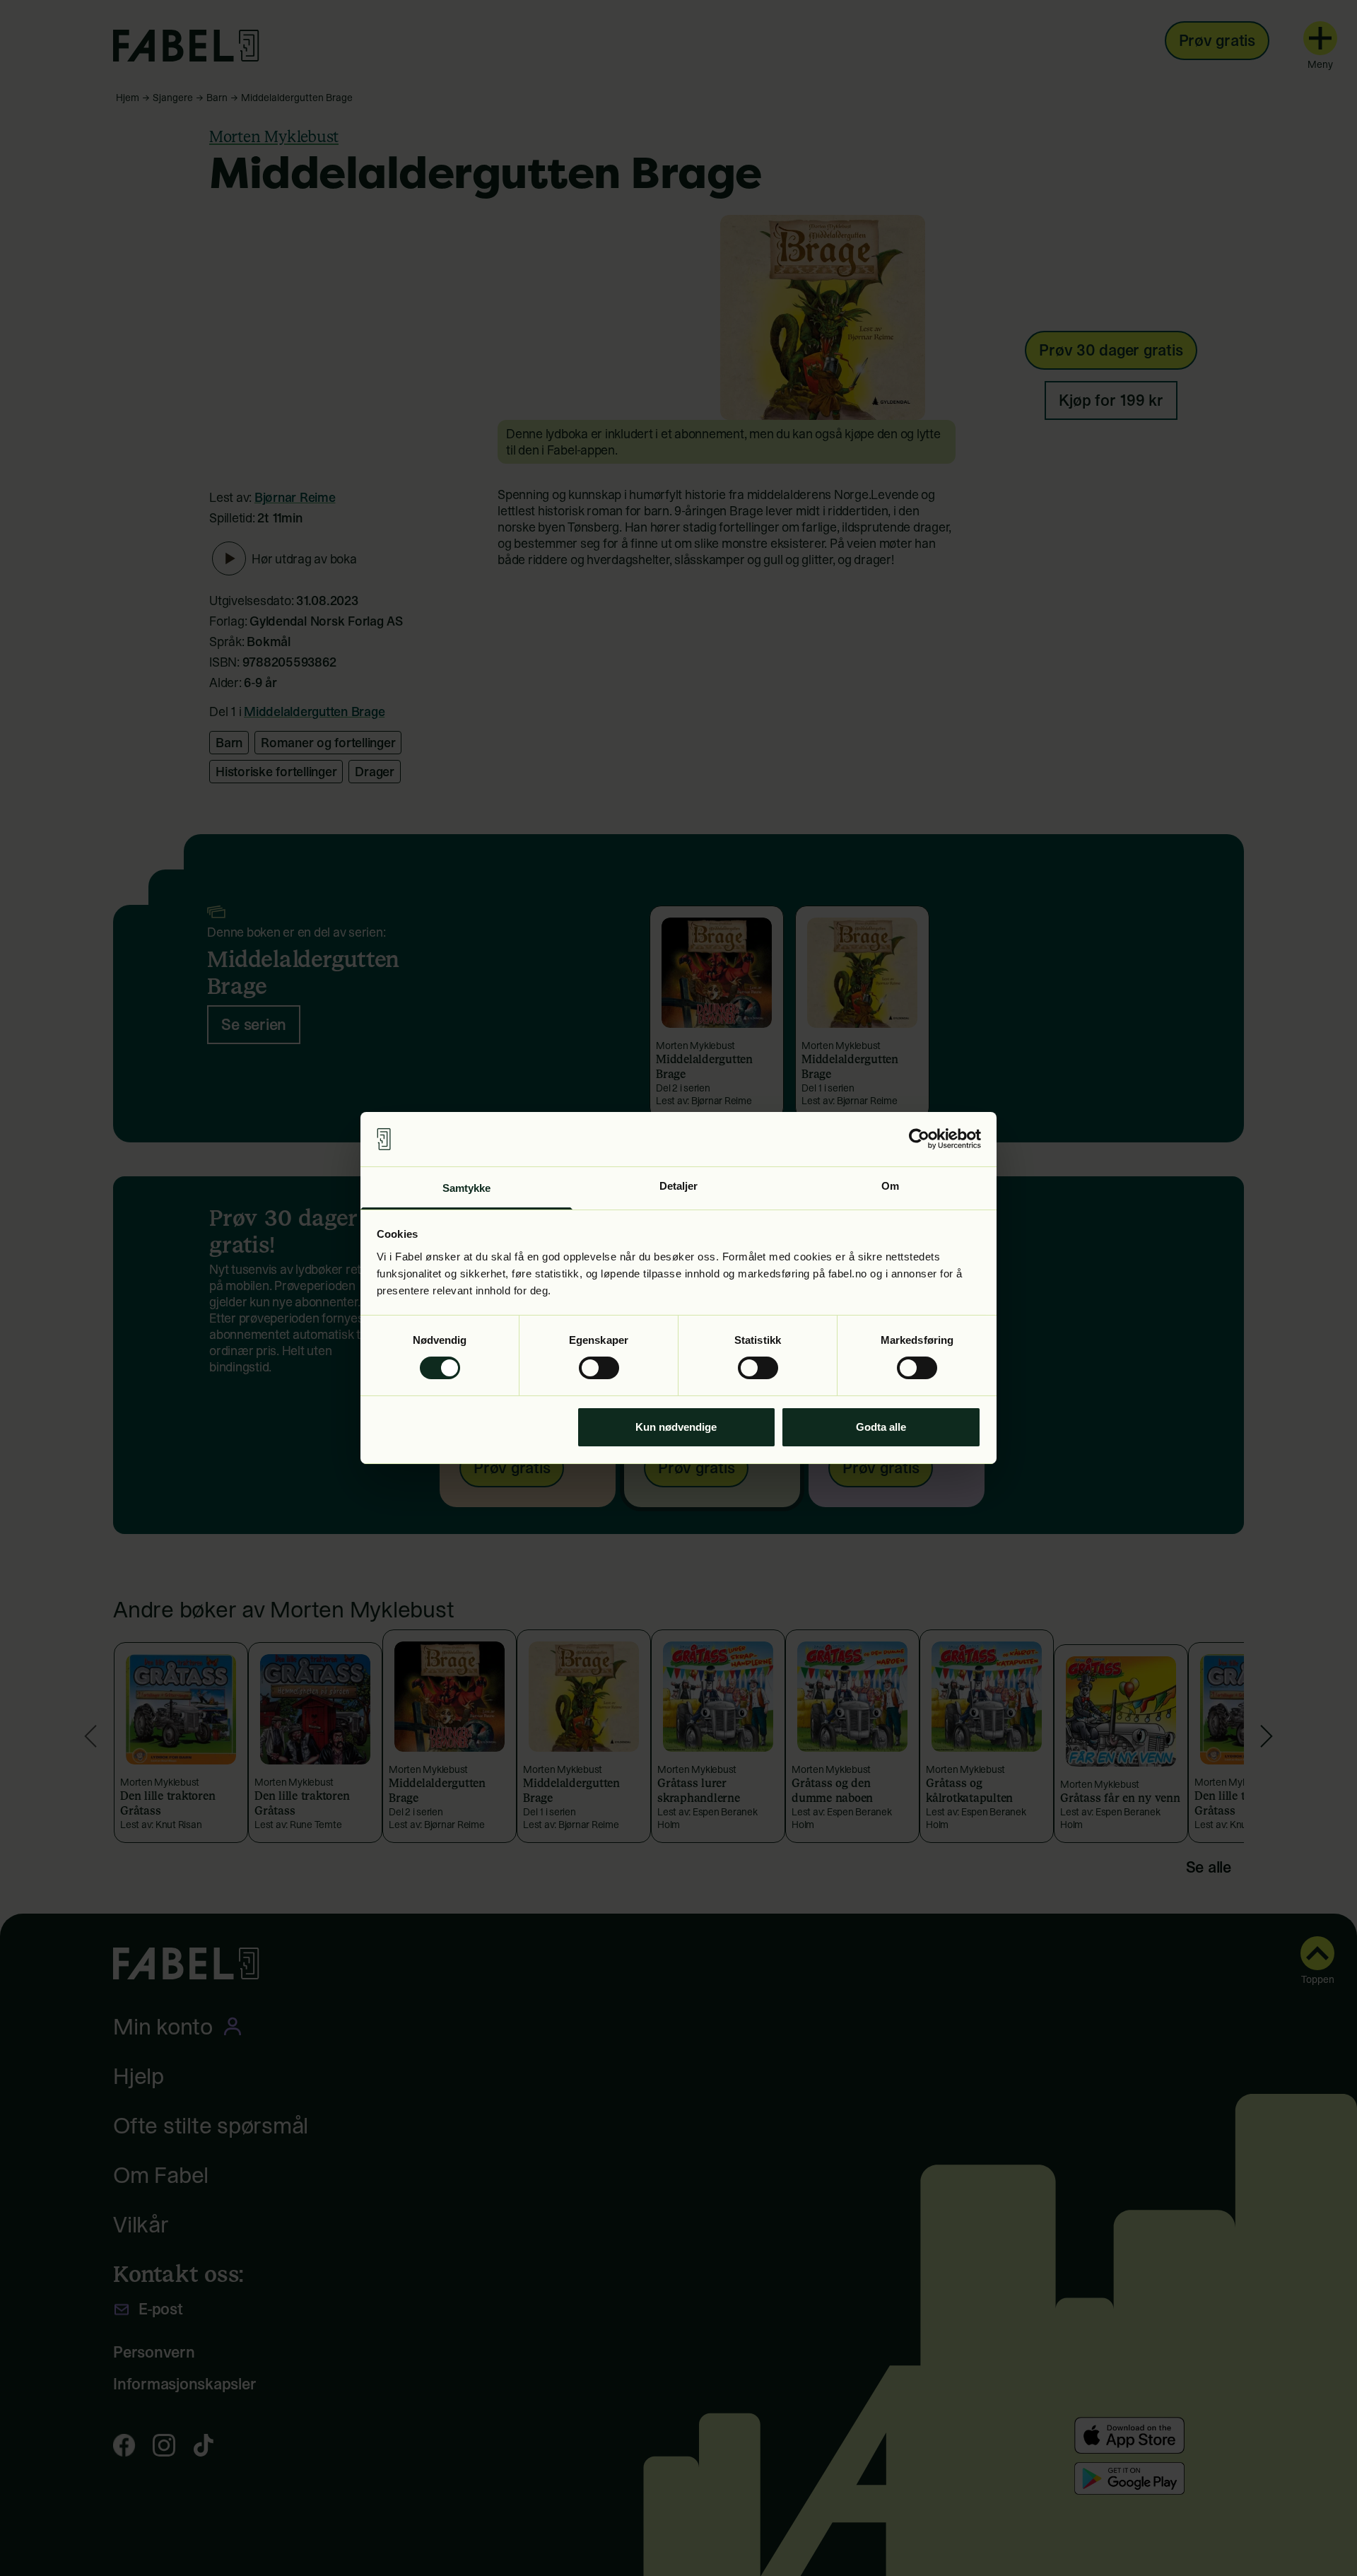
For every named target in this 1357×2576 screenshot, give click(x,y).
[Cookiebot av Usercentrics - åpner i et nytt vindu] (919, 1139)
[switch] (599, 1368)
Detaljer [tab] (679, 1186)
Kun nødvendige (676, 1427)
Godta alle (881, 1427)
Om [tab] (890, 1186)
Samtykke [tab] (467, 1188)
